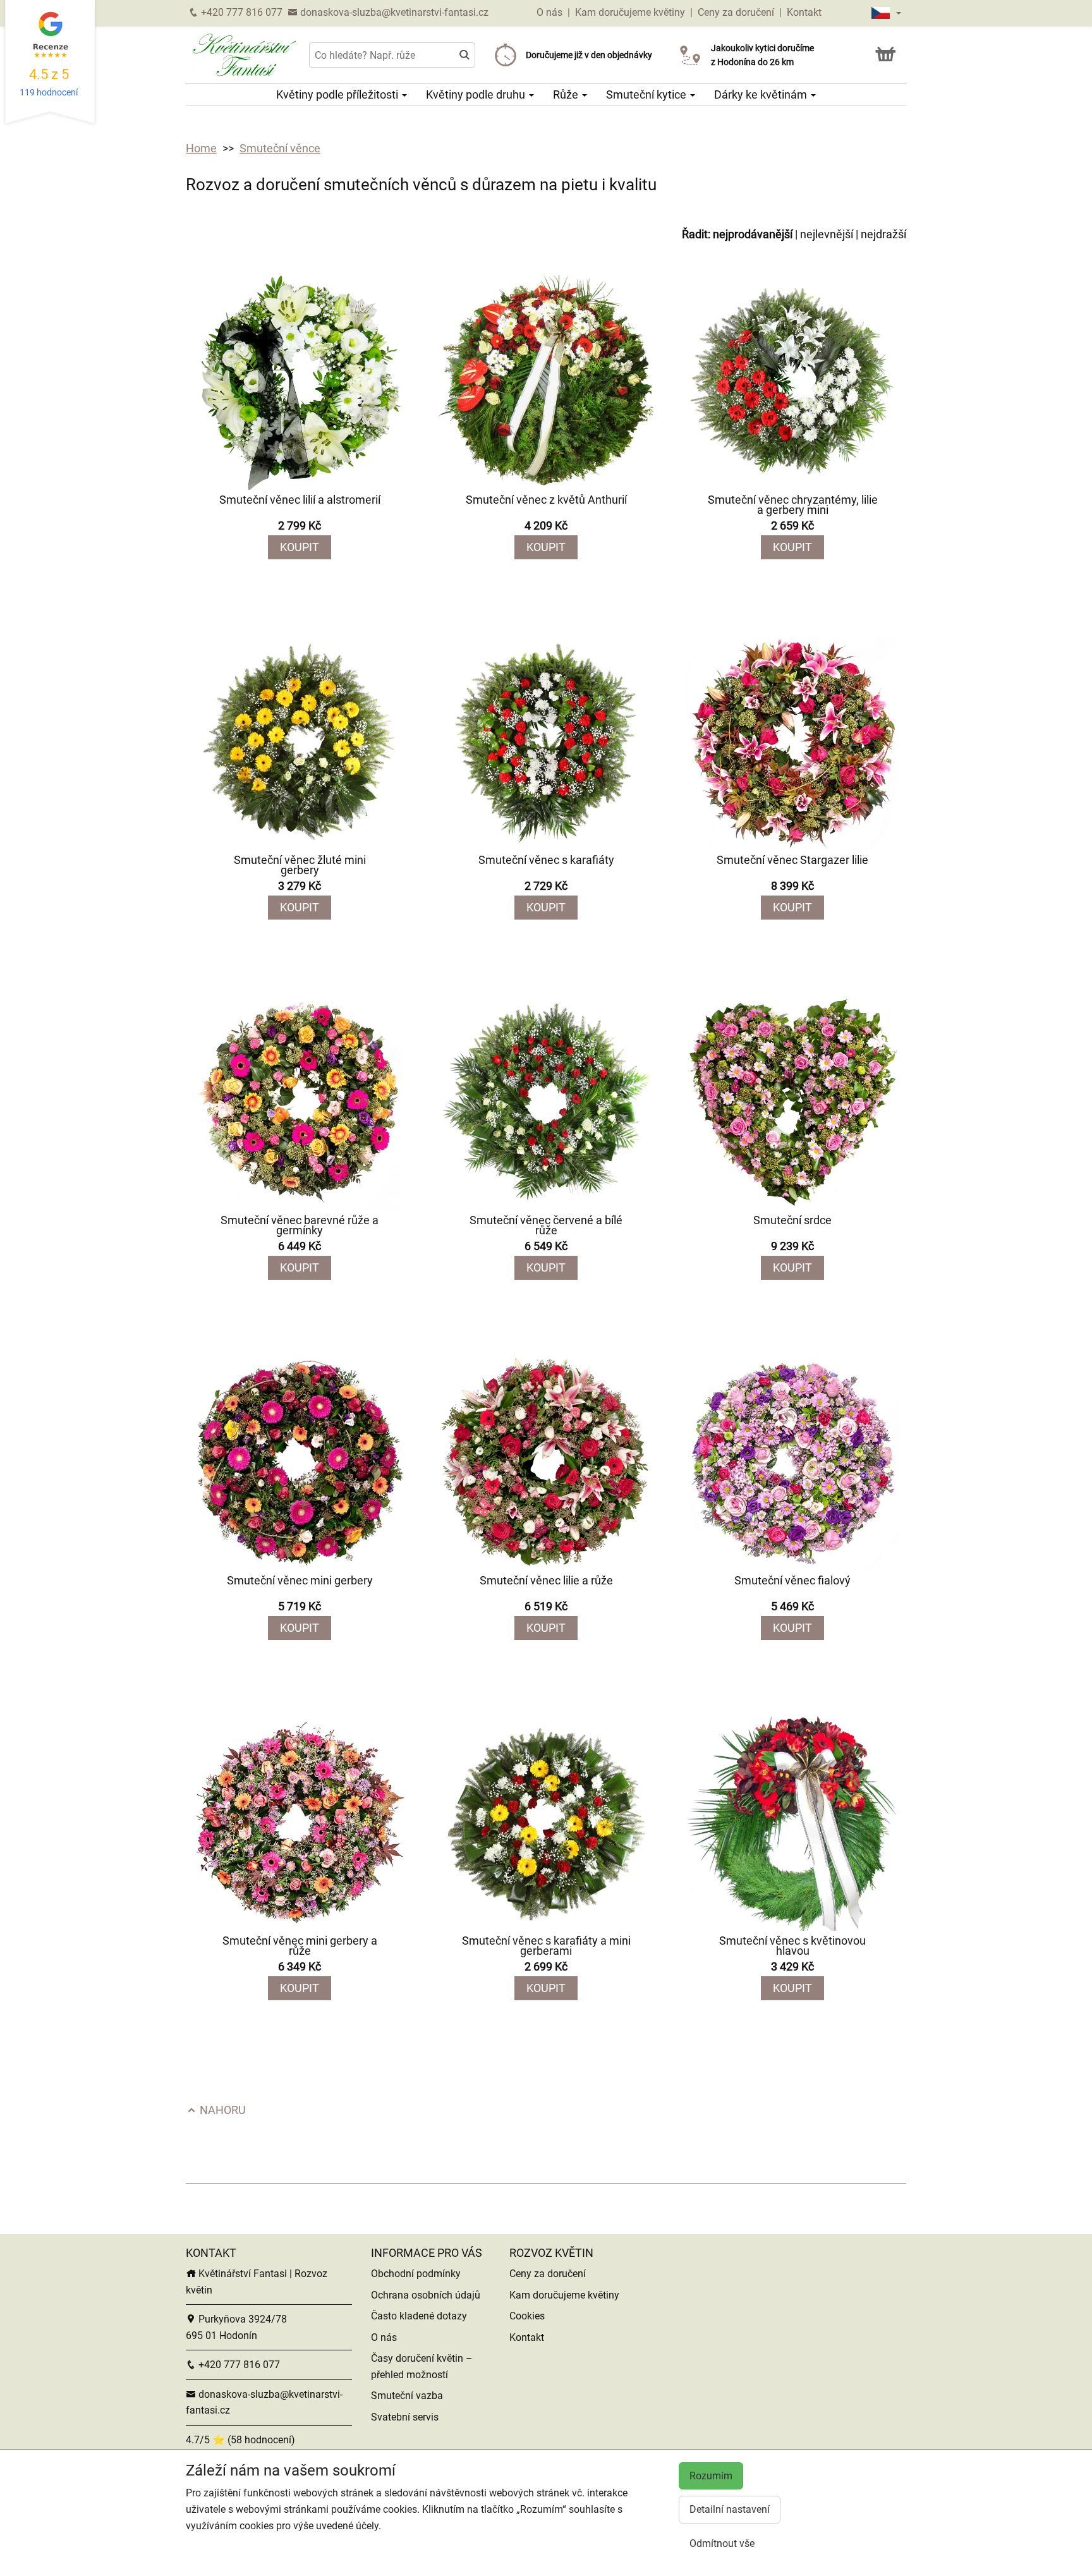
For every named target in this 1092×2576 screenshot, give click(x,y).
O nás (551, 12)
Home (201, 148)
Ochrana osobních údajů (426, 2295)
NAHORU (221, 2110)
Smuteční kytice (647, 94)
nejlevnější (827, 234)
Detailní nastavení (730, 2509)
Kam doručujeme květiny (630, 12)
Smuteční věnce (280, 148)
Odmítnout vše (722, 2543)
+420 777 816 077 (240, 12)
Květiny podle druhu (477, 94)
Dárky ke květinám (762, 94)
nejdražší (883, 234)
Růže (567, 94)
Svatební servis (405, 2417)
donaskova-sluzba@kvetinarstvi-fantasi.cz (393, 12)
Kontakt (804, 12)
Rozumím (711, 2476)
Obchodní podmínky (416, 2274)
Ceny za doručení (736, 12)
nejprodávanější (753, 234)
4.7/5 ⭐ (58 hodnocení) (240, 2440)
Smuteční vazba (407, 2396)
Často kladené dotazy (419, 2316)
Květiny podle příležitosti (338, 94)
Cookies (527, 2316)
